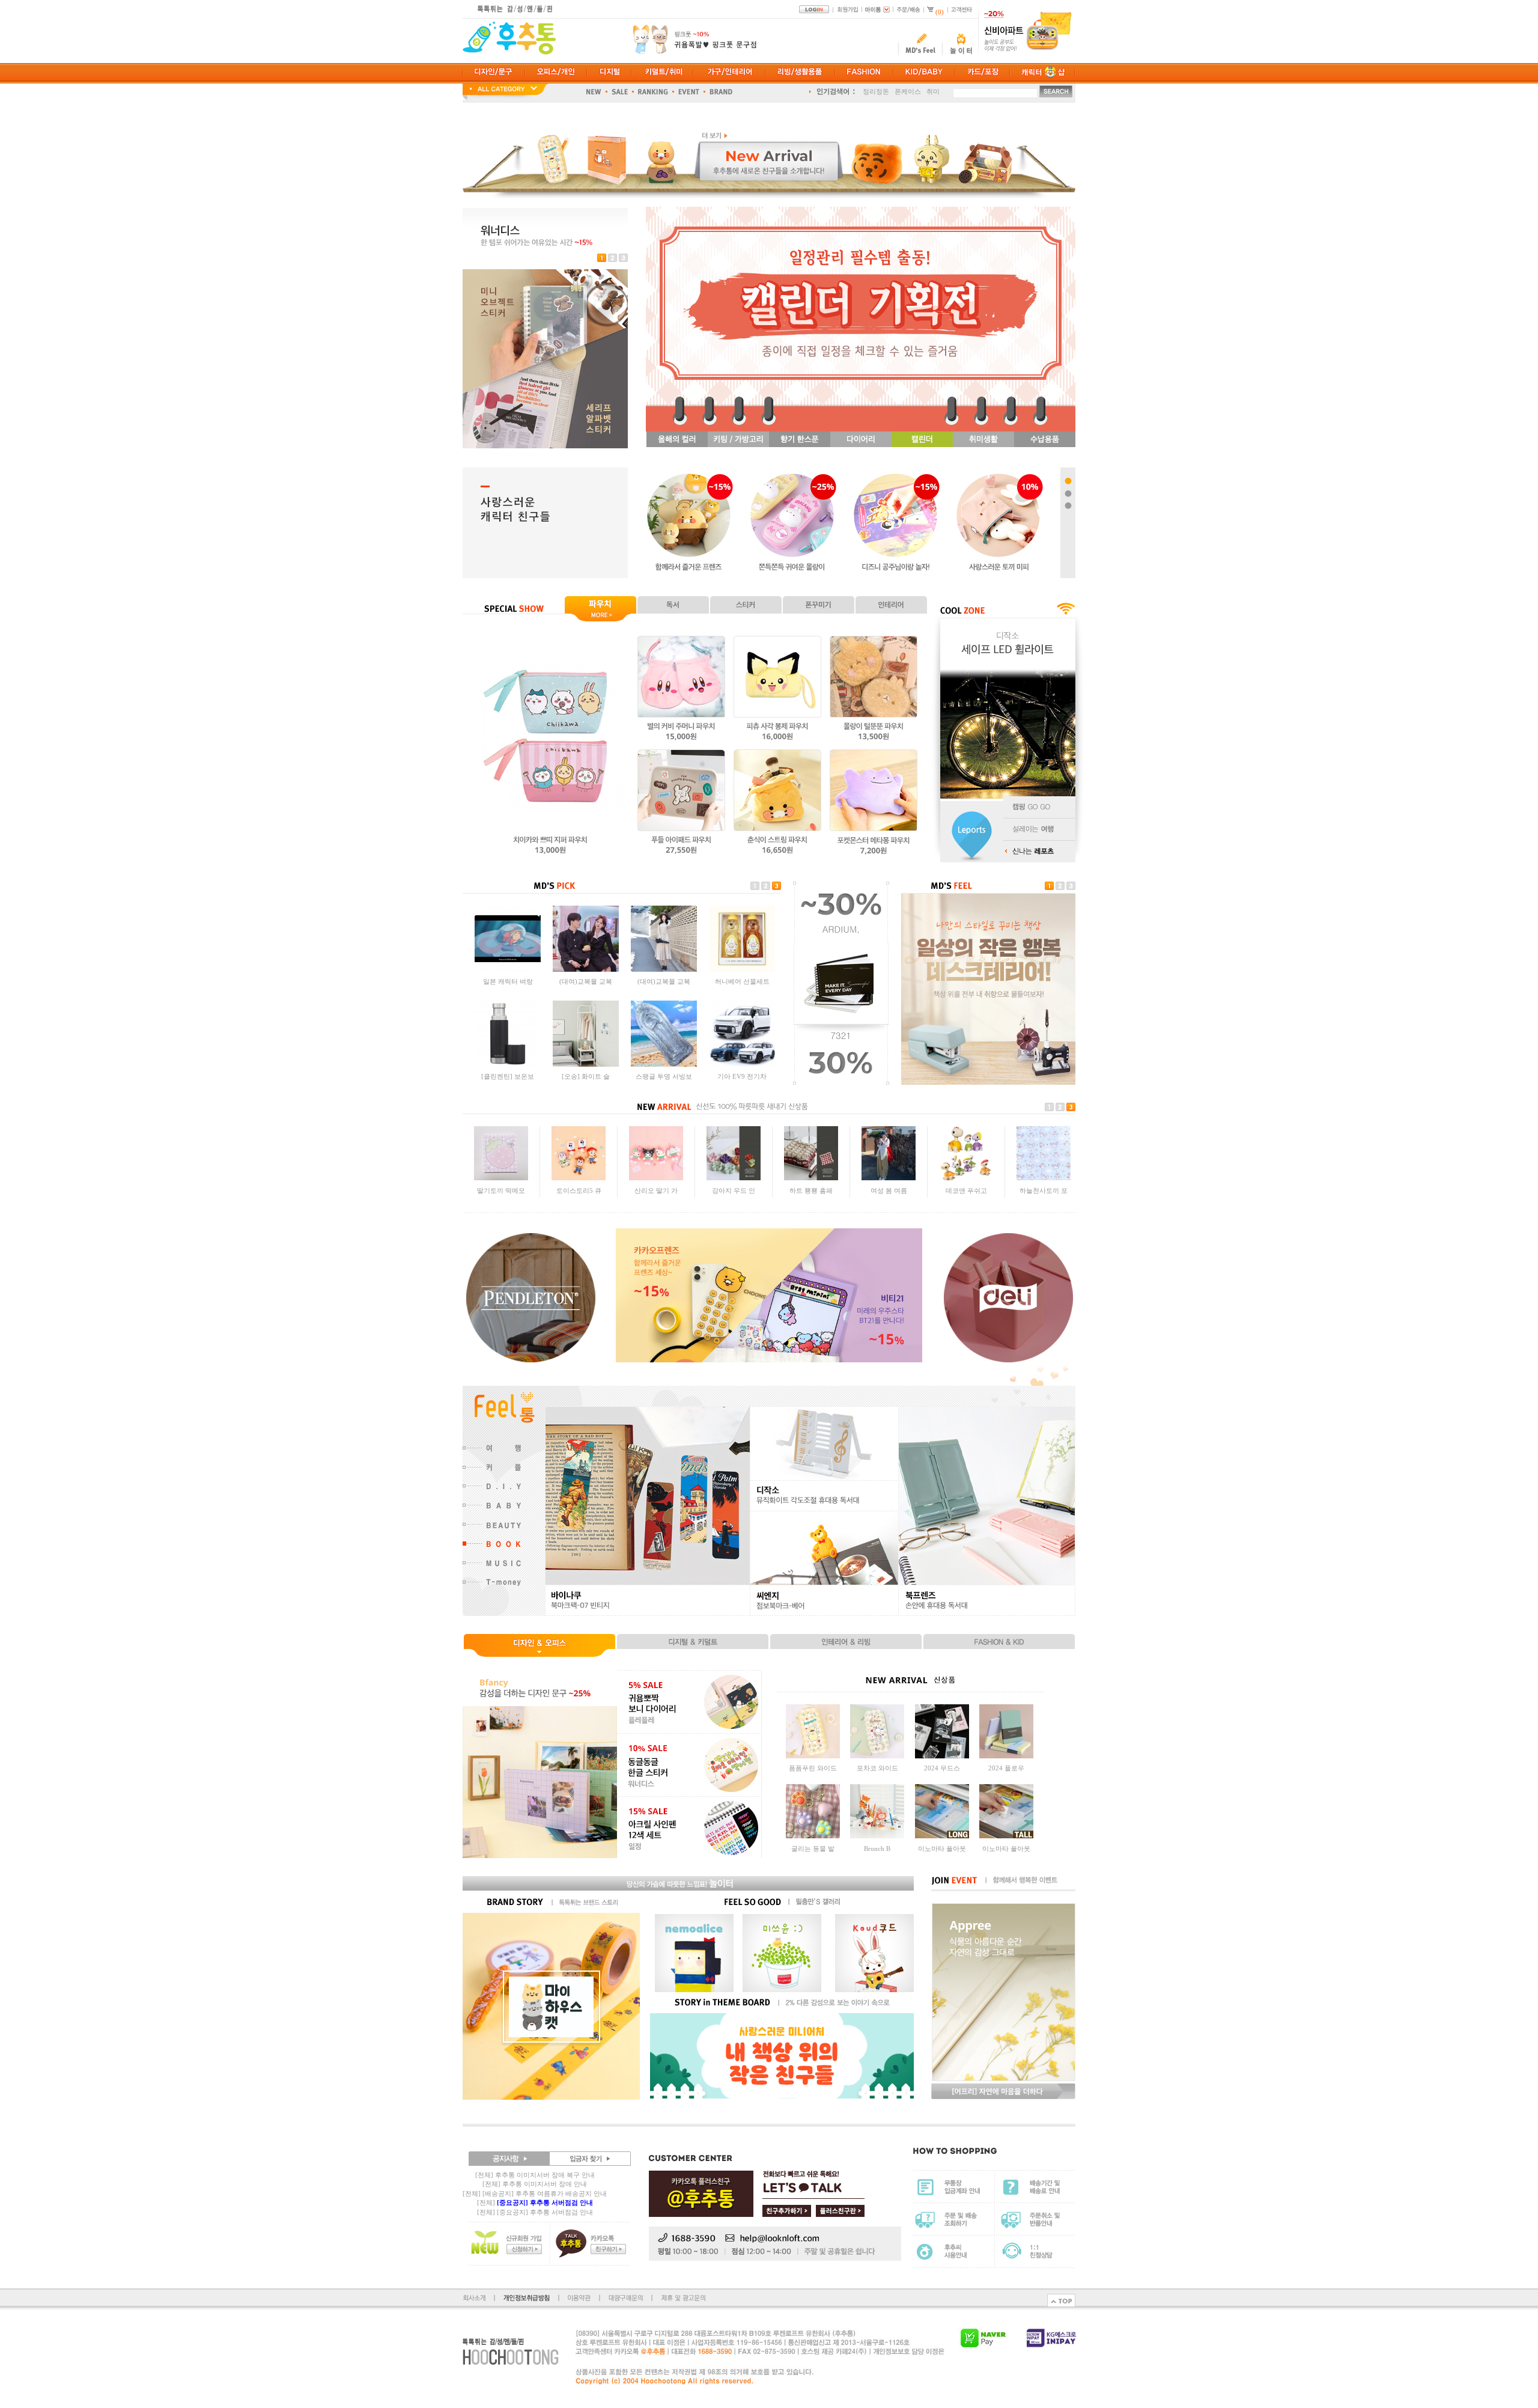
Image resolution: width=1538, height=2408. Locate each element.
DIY (887, 93)
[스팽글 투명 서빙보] (664, 1064)
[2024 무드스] (942, 1756)
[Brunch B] (877, 1836)
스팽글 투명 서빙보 (664, 1076)
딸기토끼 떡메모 (501, 1190)
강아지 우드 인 (734, 1190)
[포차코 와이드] (877, 1756)
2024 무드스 (942, 1768)
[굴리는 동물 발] (813, 1836)
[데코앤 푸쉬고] (966, 1178)
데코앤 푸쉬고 (966, 1190)
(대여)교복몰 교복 (586, 981)
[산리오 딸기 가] (656, 1178)
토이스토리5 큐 (579, 1190)
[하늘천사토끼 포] (1044, 1178)
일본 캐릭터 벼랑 (508, 981)
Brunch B (877, 1849)
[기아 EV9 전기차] (742, 1064)
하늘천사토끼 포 (1044, 1190)
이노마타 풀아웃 (942, 1849)
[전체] (535, 2202)
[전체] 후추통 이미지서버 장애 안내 (535, 2184)
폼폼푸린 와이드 (813, 1768)
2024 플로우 (1006, 1768)
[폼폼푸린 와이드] (813, 1756)
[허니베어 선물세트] (742, 969)
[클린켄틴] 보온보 (508, 1076)
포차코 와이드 (877, 1768)
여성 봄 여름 (889, 1190)
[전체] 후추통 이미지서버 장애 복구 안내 (535, 2175)
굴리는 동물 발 (813, 1849)
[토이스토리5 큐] (579, 1178)
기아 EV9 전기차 (742, 1076)
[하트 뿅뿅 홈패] (811, 1178)
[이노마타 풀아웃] (942, 1836)
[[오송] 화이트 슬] (586, 1064)
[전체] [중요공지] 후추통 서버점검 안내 (535, 2212)
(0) (940, 12)
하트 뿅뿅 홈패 (811, 1190)
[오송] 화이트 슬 (586, 1076)
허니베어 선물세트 (742, 981)
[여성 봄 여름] (889, 1178)
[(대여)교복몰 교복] (586, 969)
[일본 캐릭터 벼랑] (508, 969)
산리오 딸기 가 (656, 1190)
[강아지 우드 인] (734, 1178)
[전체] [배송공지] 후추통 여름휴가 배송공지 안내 (535, 2193)
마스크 (909, 93)
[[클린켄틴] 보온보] (508, 1064)
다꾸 (869, 93)
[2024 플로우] (1006, 1756)
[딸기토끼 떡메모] (501, 1178)
